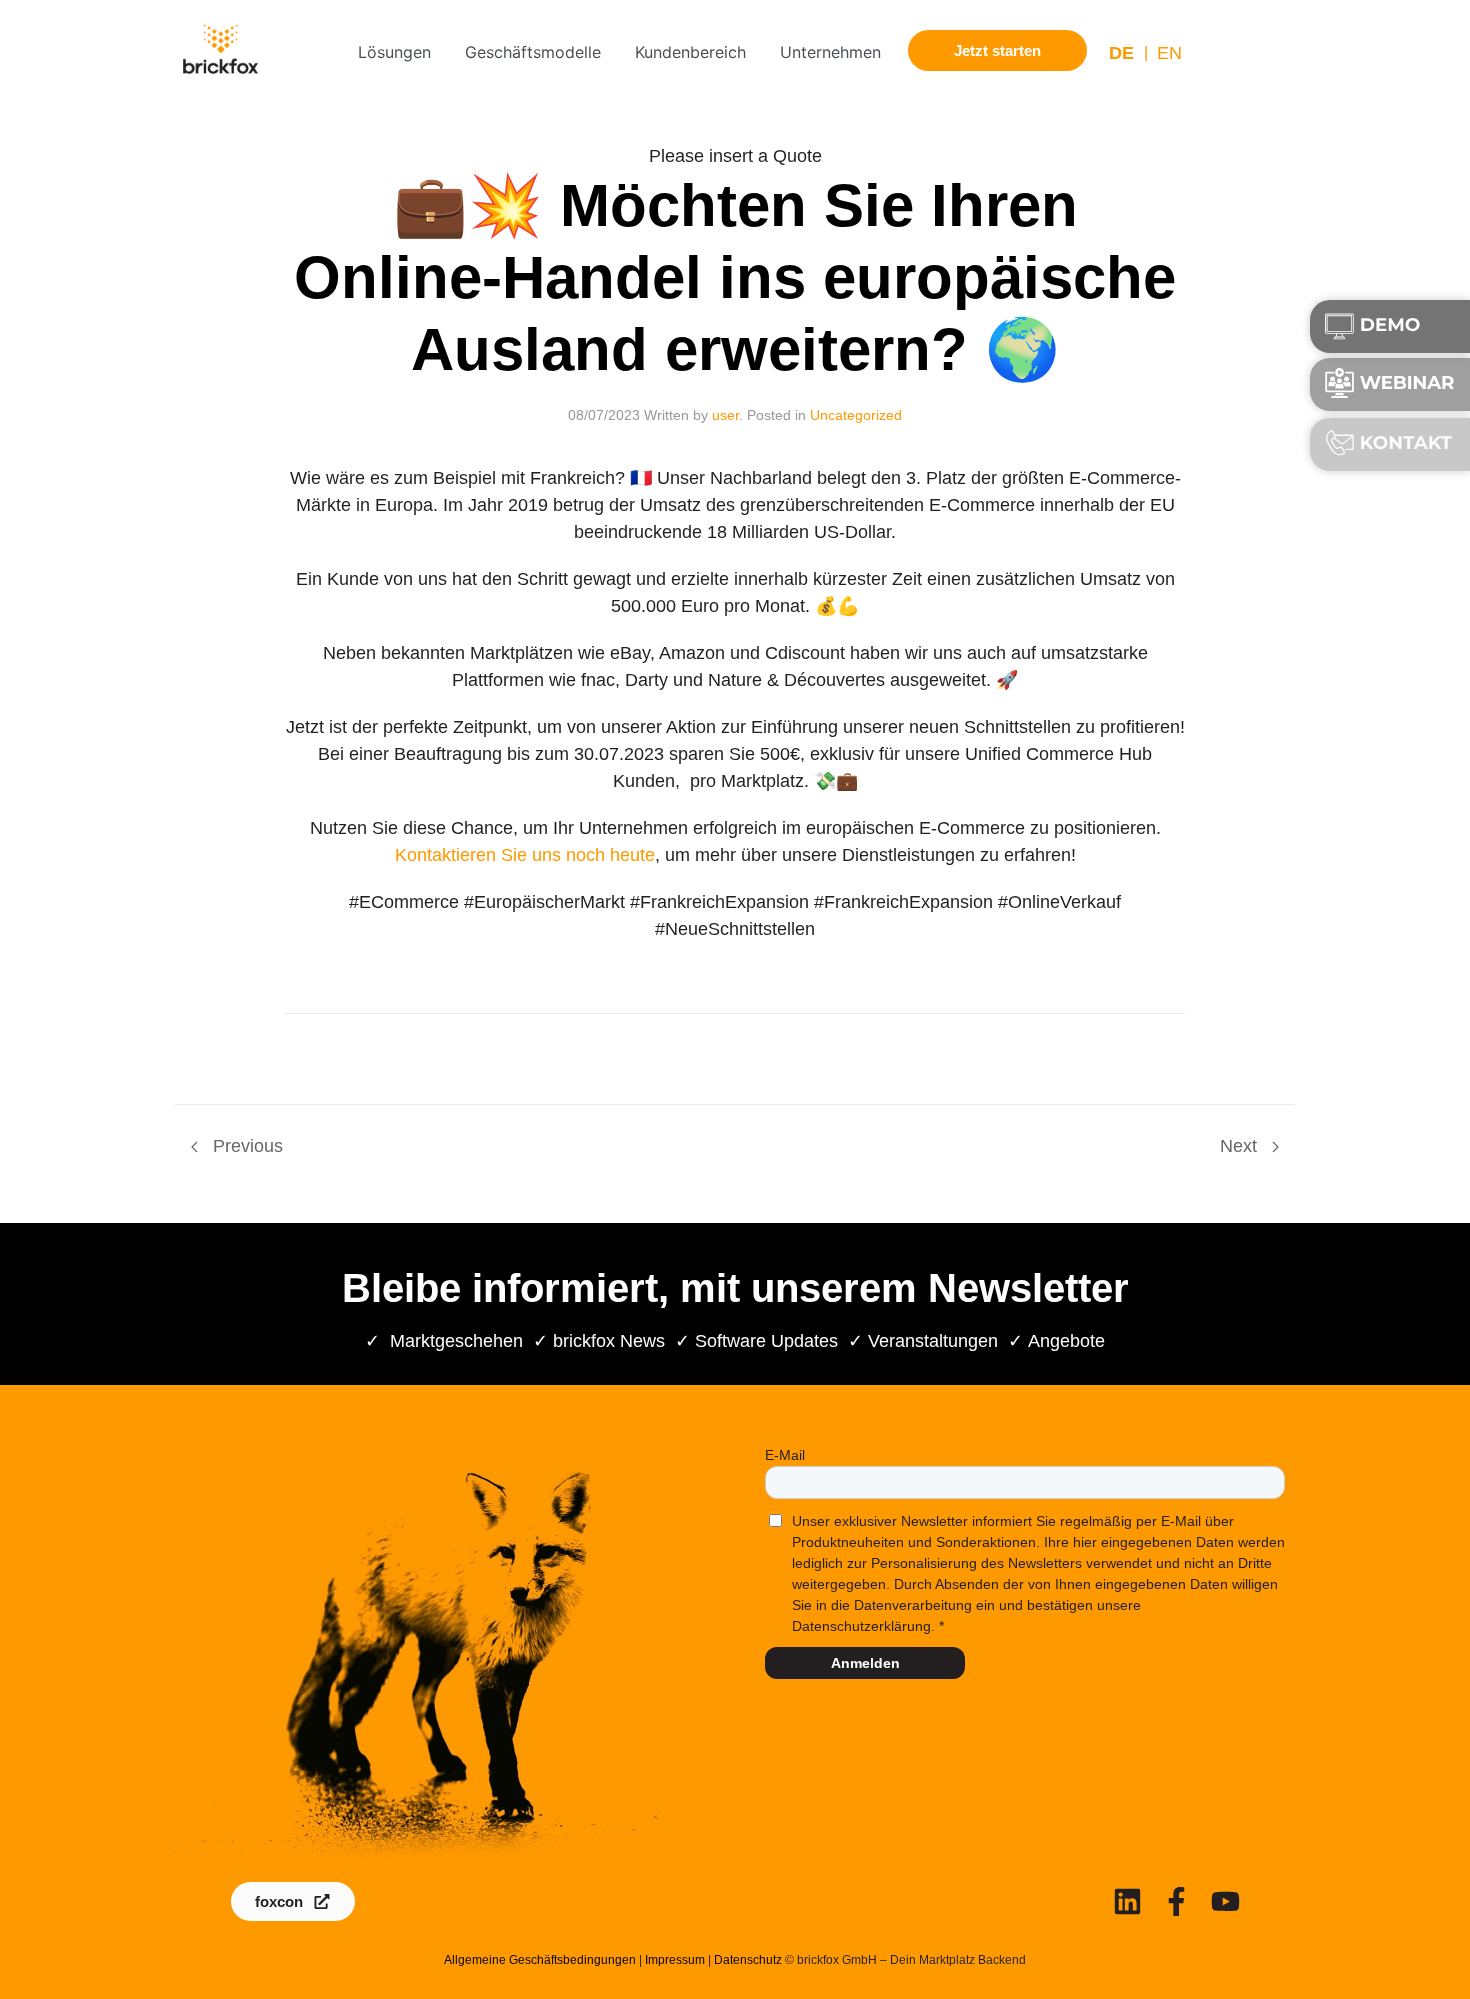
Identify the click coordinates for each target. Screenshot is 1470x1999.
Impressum (675, 1960)
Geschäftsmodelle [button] (533, 52)
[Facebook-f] (1176, 1901)
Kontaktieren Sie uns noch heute (525, 855)
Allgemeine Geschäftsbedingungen (540, 1960)
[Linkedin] (1127, 1901)
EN (1169, 53)
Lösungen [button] (394, 52)
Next (1241, 1146)
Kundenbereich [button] (690, 52)
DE (1121, 53)
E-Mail (785, 1455)
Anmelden (865, 1663)
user (725, 415)
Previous (245, 1146)
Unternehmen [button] (830, 52)
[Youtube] (1225, 1901)
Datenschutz (748, 1960)
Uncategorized (856, 415)
